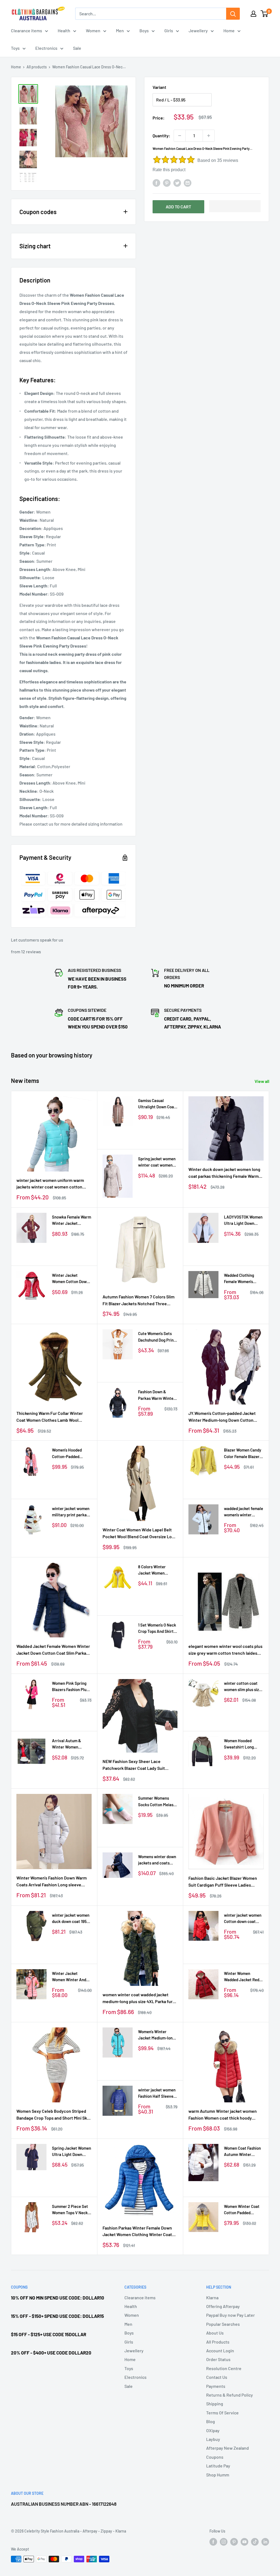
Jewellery (198, 30)
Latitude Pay (218, 2466)
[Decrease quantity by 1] (180, 136)
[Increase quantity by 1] (209, 136)
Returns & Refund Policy (230, 2395)
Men (120, 30)
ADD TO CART (178, 207)
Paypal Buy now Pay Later (231, 2315)
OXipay (213, 2430)
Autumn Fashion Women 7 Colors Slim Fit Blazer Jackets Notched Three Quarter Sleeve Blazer (138, 1301)
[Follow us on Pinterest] (234, 2542)
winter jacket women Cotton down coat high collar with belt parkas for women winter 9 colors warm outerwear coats (243, 1919)
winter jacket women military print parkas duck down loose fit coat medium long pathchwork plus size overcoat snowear (71, 1512)
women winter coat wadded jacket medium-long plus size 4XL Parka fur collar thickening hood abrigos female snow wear (139, 1998)
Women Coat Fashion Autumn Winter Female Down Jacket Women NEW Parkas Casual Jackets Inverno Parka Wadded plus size (242, 2152)
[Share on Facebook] (156, 183)
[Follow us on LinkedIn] (265, 2542)
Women (93, 30)
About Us (215, 2333)
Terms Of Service (222, 2413)
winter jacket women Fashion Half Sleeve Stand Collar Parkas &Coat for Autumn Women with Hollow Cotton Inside (157, 2093)
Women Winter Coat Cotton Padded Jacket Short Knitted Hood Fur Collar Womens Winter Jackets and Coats (243, 2210)
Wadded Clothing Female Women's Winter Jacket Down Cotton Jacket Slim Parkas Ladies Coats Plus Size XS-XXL (242, 1279)
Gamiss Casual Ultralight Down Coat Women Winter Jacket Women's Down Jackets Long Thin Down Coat (158, 1104)
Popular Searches (223, 2324)
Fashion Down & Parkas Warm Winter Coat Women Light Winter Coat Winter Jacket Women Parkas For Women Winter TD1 (157, 1395)
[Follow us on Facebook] (213, 2542)
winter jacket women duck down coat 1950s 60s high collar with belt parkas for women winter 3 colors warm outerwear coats (72, 1919)
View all (262, 1081)
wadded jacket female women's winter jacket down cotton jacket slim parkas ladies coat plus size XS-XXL (243, 1512)
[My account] (253, 14)
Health (64, 30)
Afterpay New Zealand (227, 2448)
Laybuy (213, 2439)
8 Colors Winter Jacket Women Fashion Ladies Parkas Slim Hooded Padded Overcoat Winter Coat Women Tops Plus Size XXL (156, 1570)
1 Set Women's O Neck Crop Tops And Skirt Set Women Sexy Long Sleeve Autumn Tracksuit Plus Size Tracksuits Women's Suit (157, 1629)
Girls (169, 30)
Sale (77, 48)
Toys (15, 48)
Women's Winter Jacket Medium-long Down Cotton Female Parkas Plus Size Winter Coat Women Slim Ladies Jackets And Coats (156, 2035)
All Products (218, 2342)
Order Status (218, 2359)
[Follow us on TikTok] (255, 2542)
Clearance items (27, 30)
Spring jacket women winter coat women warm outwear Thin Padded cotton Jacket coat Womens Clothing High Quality (157, 1162)
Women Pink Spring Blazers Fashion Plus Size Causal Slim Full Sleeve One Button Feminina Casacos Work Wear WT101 (70, 1687)
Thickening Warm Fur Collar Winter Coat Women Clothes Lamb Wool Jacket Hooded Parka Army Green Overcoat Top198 (50, 1417)
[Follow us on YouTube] (244, 2542)
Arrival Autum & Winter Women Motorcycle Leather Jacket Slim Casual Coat (70, 1744)
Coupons (215, 2457)
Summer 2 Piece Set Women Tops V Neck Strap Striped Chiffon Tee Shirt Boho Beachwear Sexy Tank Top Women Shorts (71, 2210)
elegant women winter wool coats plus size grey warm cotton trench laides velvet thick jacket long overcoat (225, 1650)
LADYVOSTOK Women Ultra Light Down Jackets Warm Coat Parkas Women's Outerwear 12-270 (243, 1221)
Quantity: (161, 135)
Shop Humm (218, 2475)
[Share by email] (188, 183)
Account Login (220, 2351)
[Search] (233, 14)
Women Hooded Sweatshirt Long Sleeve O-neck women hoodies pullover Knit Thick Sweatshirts (241, 1744)
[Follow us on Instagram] (224, 2542)
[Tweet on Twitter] (177, 183)
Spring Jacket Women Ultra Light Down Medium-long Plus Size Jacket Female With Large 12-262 (72, 2152)
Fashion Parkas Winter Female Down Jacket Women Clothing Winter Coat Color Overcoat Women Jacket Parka (138, 2232)
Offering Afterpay (223, 2306)
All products (37, 67)
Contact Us (217, 2377)
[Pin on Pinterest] (167, 183)
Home (229, 30)
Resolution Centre (224, 2368)
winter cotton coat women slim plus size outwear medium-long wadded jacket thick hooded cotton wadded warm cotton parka (244, 1687)
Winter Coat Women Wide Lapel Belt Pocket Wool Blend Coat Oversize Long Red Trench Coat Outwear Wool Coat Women (140, 1534)
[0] (265, 14)
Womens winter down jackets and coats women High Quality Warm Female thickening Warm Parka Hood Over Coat (158, 1860)
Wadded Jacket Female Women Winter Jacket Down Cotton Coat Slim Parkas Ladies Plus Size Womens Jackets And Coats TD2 (53, 1650)
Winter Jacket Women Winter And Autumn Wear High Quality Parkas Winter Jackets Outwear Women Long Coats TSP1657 (72, 1977)
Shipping (215, 2404)
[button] (235, 206)
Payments (216, 2386)
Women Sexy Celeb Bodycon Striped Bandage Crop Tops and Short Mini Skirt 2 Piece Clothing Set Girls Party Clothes (54, 2115)
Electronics (46, 48)
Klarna (212, 2297)
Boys (144, 30)
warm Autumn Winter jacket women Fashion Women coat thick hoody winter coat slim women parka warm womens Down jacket (223, 2115)
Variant (159, 87)
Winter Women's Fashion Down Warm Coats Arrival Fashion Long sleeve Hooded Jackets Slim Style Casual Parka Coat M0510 (52, 1882)
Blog (211, 2421)
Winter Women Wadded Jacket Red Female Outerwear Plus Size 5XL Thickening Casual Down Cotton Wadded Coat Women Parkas (243, 1977)
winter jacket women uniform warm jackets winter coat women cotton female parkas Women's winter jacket (52, 1184)
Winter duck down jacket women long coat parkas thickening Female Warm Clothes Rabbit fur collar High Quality (224, 1173)
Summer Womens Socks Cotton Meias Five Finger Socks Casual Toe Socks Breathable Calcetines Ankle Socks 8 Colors (156, 1802)
